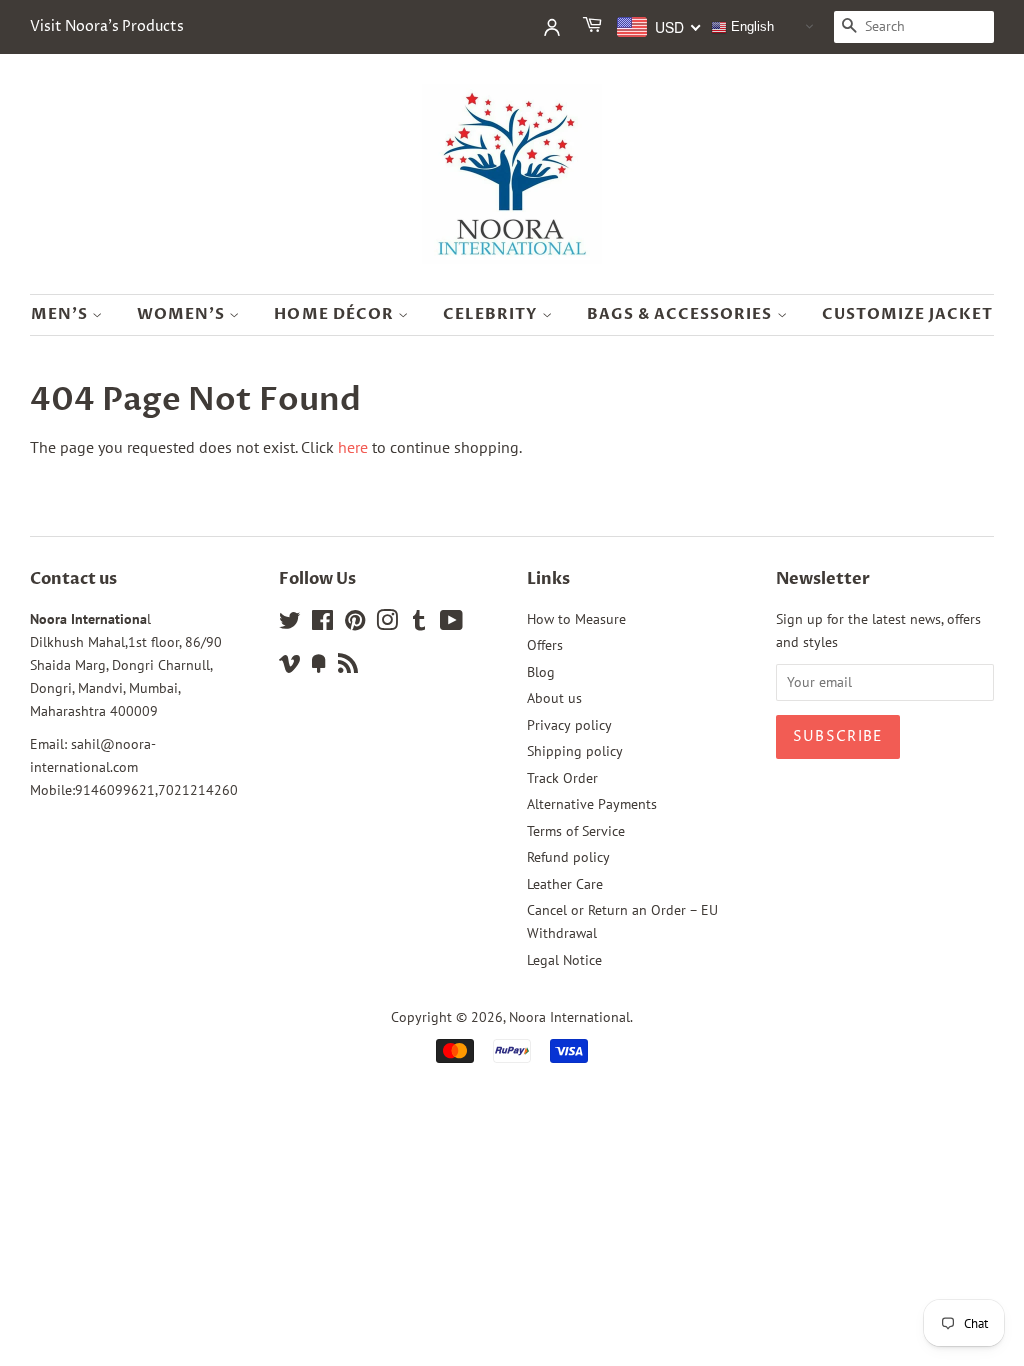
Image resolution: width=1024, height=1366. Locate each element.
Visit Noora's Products (107, 26)
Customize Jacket (908, 314)
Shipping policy (575, 751)
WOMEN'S (183, 314)
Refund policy (568, 857)
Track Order (562, 778)
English (750, 26)
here (353, 447)
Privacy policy (569, 725)
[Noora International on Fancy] (319, 667)
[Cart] (594, 27)
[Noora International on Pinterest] (355, 624)
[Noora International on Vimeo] (290, 667)
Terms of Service (576, 831)
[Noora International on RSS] (348, 667)
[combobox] (659, 27)
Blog (541, 672)
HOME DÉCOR (336, 314)
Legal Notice (564, 960)
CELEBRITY (492, 314)
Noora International (569, 1017)
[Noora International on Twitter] (290, 624)
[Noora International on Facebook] (322, 624)
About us (554, 698)
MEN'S (61, 314)
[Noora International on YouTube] (451, 624)
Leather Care (565, 884)
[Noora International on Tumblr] (419, 624)
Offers (545, 645)
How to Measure (576, 619)
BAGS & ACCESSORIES (682, 314)
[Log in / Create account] (552, 27)
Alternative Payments (592, 804)
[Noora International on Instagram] (387, 624)
